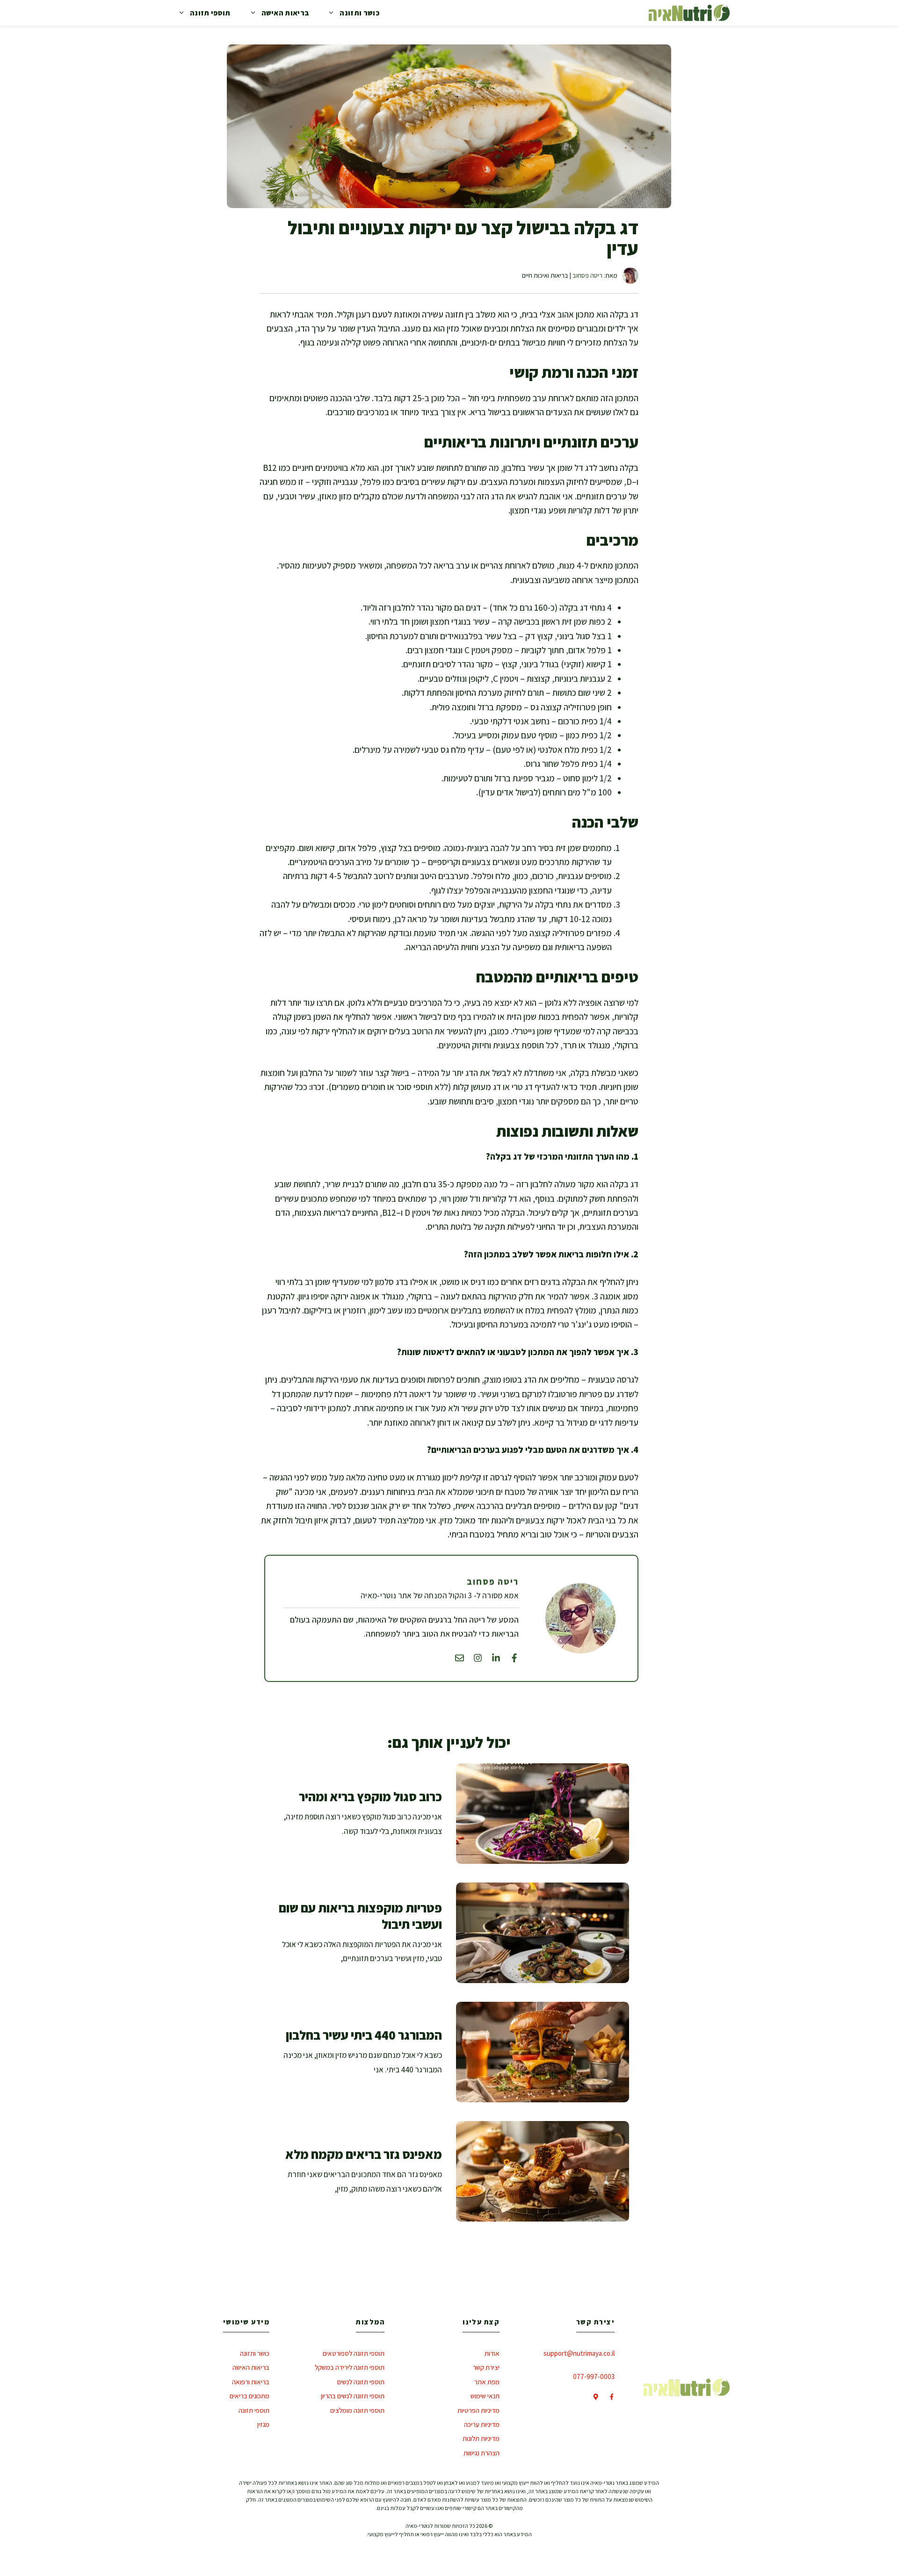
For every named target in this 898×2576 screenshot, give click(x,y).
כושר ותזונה (359, 13)
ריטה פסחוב (587, 275)
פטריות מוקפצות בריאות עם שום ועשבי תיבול (360, 1916)
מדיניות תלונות (481, 2438)
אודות (492, 2353)
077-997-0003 (594, 2377)
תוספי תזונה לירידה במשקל (350, 2367)
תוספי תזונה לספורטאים (354, 2353)
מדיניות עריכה (482, 2424)
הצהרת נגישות (482, 2453)
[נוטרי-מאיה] (689, 13)
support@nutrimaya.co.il (579, 2353)
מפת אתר (487, 2382)
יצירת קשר (486, 2367)
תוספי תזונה (210, 13)
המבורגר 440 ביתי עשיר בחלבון (364, 2035)
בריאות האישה (285, 13)
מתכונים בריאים (250, 2396)
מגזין (263, 2424)
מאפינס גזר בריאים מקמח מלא (364, 2154)
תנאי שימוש (485, 2396)
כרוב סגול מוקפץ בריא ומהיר (370, 1797)
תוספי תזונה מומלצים (357, 2410)
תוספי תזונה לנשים (361, 2382)
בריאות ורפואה (251, 2382)
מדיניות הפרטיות (478, 2410)
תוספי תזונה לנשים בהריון (353, 2396)
